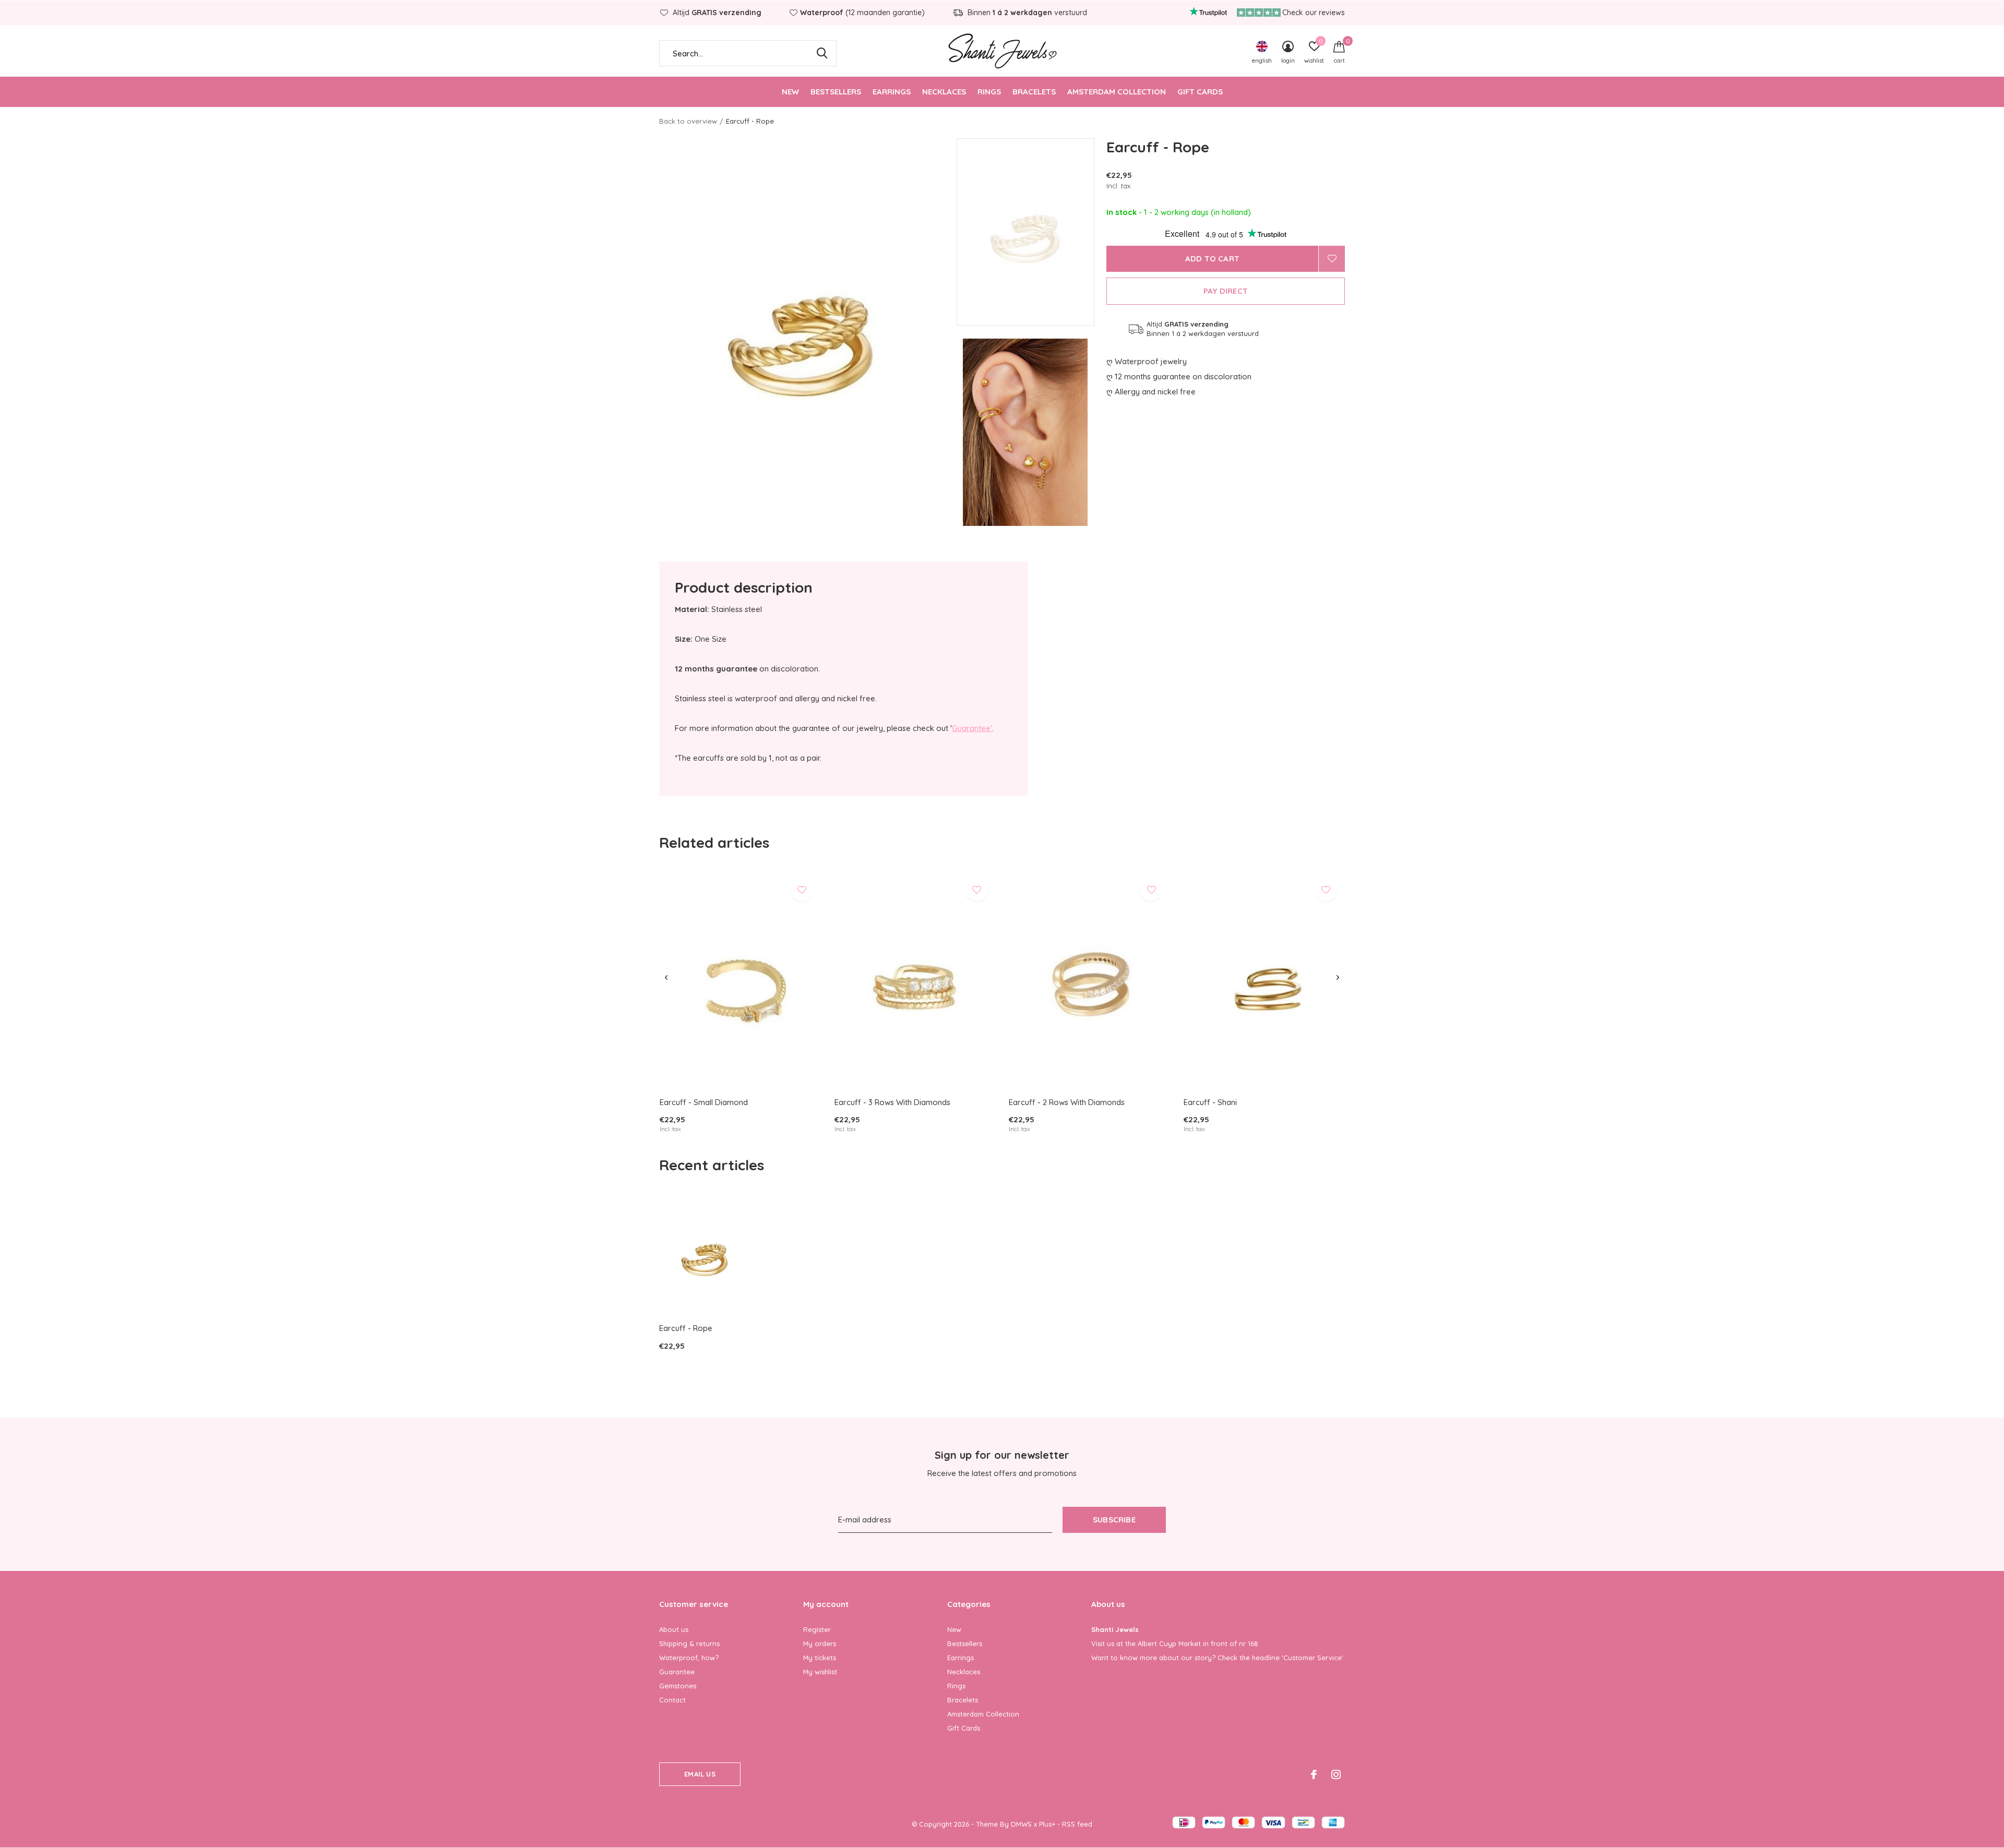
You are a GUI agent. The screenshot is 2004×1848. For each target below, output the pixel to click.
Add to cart (1212, 259)
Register (817, 1629)
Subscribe (1114, 1520)
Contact (672, 1700)
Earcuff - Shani (1210, 1102)
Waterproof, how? (689, 1658)
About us (674, 1629)
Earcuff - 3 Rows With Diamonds (892, 1102)
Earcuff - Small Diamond (704, 1102)
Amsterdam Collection (1117, 92)
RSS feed (1077, 1824)
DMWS (1021, 1824)
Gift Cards (1200, 92)
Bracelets (1034, 92)
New (790, 92)
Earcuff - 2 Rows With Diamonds (1067, 1102)
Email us (700, 1774)
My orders (820, 1643)
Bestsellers (836, 92)
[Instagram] (1336, 1774)
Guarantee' (972, 728)
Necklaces (944, 92)
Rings (989, 92)
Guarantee (677, 1672)
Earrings (892, 92)
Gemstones (678, 1686)
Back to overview (688, 121)
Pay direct (1226, 291)
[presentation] (666, 978)
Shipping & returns (689, 1643)
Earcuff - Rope (686, 1328)
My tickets (820, 1658)
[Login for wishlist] (1332, 259)
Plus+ (1047, 1824)
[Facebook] (1314, 1774)
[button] (1031, 232)
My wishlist (820, 1672)
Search (822, 53)
